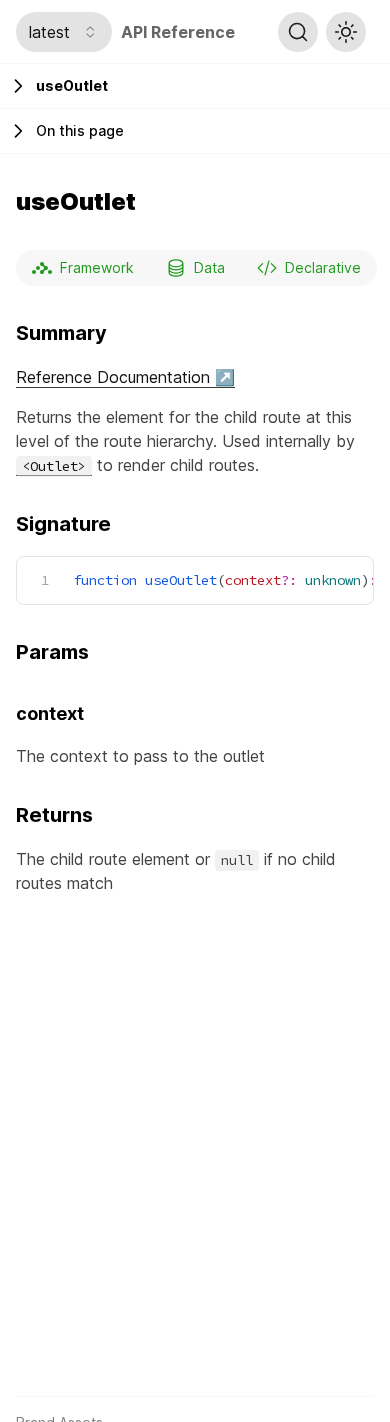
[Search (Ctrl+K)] (298, 32)
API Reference (178, 32)
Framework (97, 267)
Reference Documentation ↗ (125, 377)
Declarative (323, 267)
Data (209, 267)
